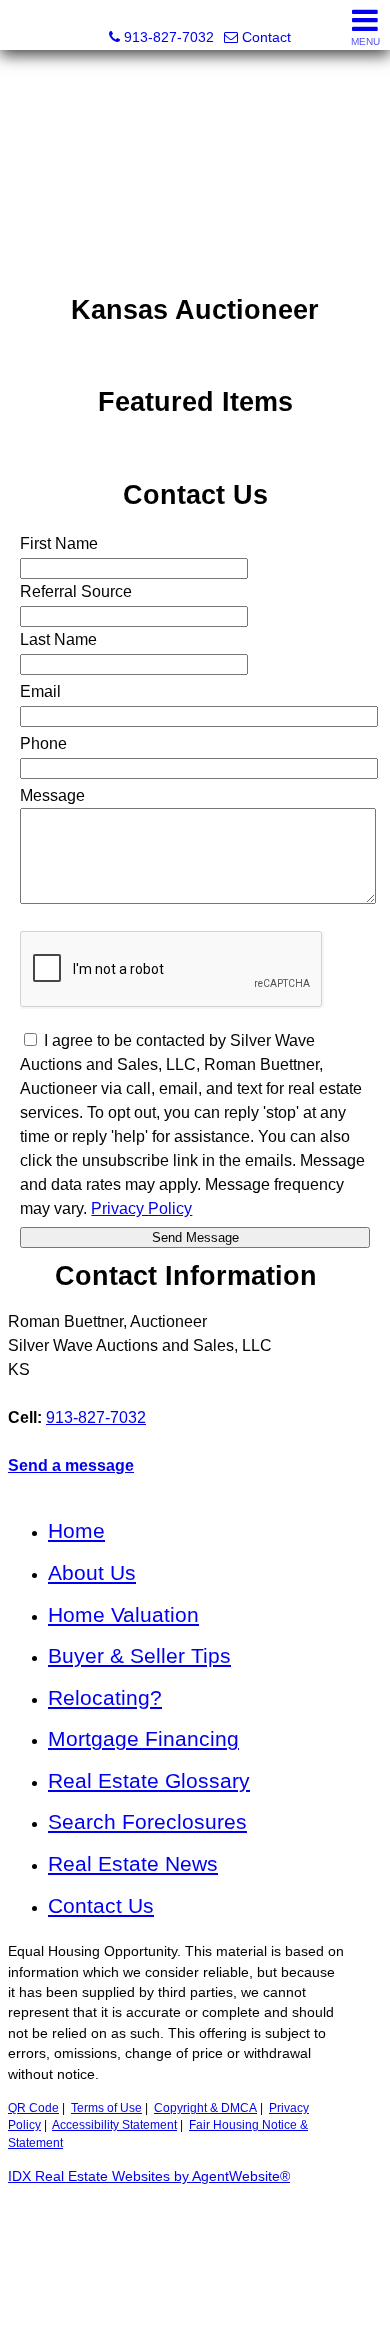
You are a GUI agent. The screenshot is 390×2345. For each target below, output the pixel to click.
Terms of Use (106, 2108)
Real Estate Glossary (149, 1780)
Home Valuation (123, 1614)
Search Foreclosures (147, 1821)
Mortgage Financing (143, 1738)
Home (76, 1530)
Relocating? (105, 1697)
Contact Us (101, 1905)
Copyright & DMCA (205, 2108)
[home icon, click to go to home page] (23, 25)
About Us (92, 1572)
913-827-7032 (96, 1417)
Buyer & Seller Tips (139, 1655)
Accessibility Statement (114, 2125)
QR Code (33, 2108)
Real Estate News (133, 1863)
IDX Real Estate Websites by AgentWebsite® (149, 2176)
